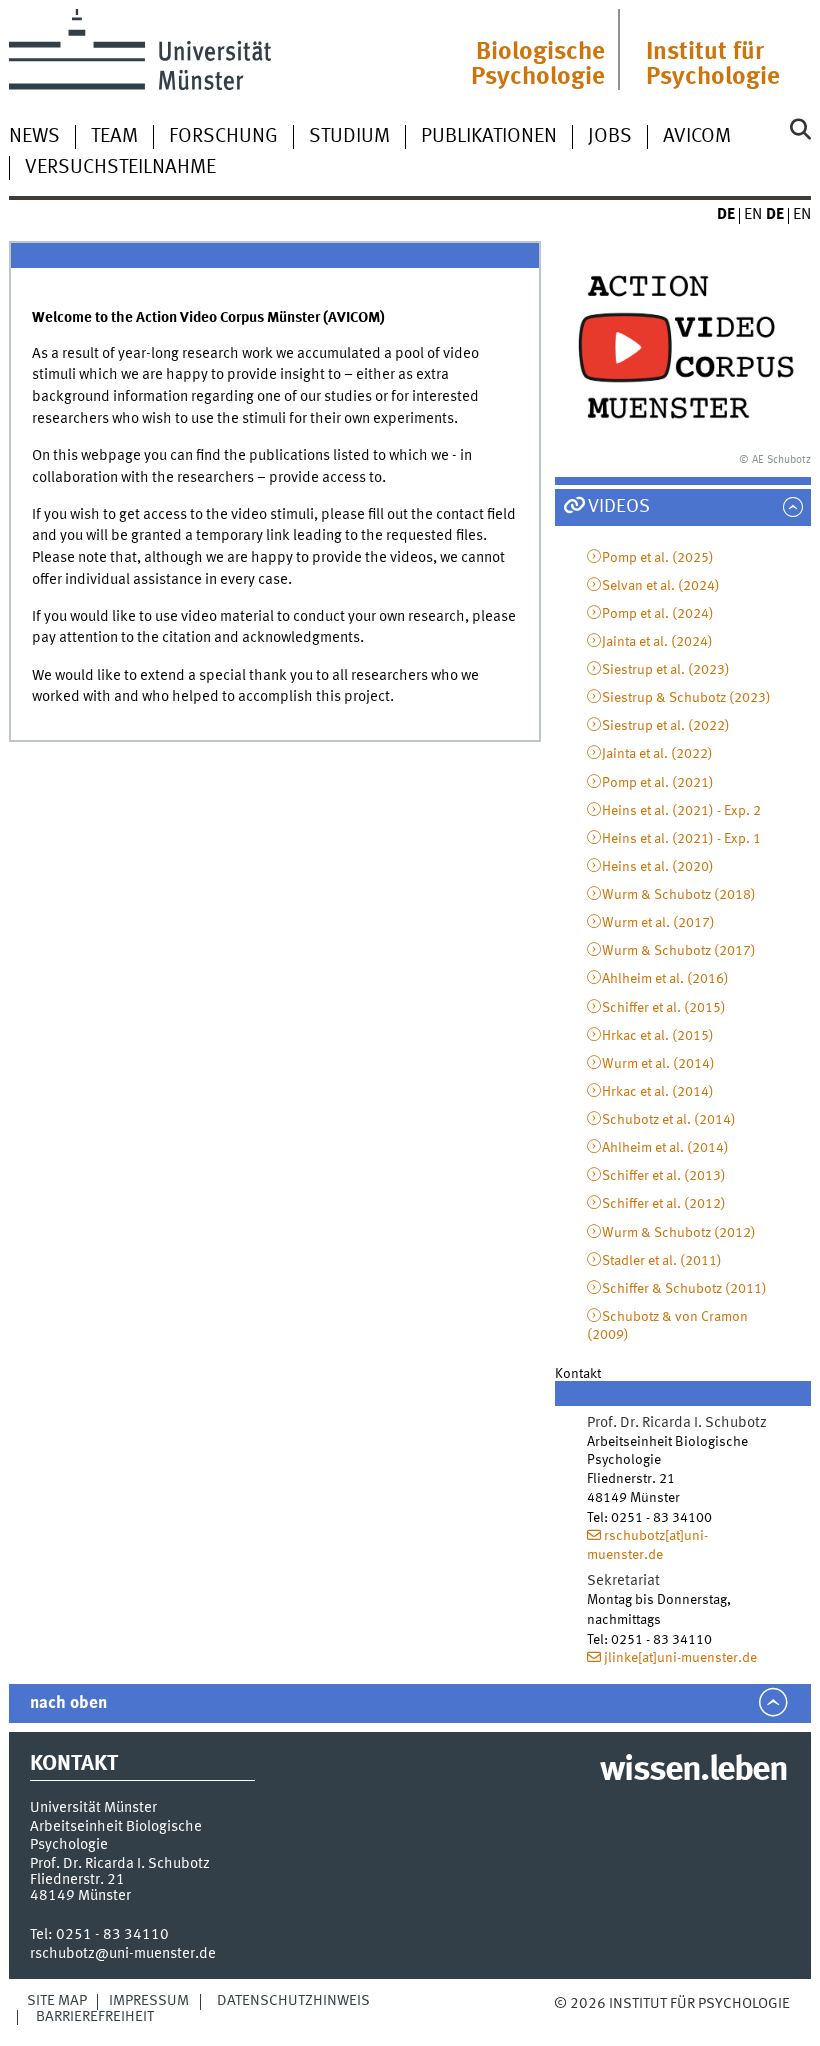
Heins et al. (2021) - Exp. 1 (681, 839)
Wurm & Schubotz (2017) (679, 951)
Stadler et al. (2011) (662, 1261)
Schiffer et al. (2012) (664, 1204)
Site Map (57, 2001)
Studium (349, 137)
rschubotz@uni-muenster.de (123, 1954)
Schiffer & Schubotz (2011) (684, 1289)
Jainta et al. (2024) (657, 642)
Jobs (610, 137)
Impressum (149, 2001)
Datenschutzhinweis (293, 2001)
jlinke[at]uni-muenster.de (680, 1658)
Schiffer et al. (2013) (664, 1176)
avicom (697, 137)
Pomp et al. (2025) (658, 558)
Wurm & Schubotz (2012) (679, 1233)
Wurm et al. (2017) (658, 923)
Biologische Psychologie (538, 65)
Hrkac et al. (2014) (658, 1092)
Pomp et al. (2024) (658, 614)
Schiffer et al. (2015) (664, 1008)
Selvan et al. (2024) (661, 586)
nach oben (68, 1703)
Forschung (223, 137)
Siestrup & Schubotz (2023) (686, 698)
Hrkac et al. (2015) (658, 1036)
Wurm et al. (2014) (658, 1064)
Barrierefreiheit (95, 2017)
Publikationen (489, 137)
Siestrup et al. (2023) (666, 670)
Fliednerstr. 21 (77, 1880)
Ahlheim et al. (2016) (665, 979)
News (34, 137)
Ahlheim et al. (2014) (665, 1148)
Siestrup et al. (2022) (666, 726)
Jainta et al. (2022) (657, 754)
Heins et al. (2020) (658, 867)
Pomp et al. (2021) (658, 783)
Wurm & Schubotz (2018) (679, 895)
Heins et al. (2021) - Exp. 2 (681, 811)
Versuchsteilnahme (120, 168)
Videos (619, 507)
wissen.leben (693, 1771)
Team (114, 137)
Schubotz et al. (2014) (669, 1120)
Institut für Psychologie (713, 65)
